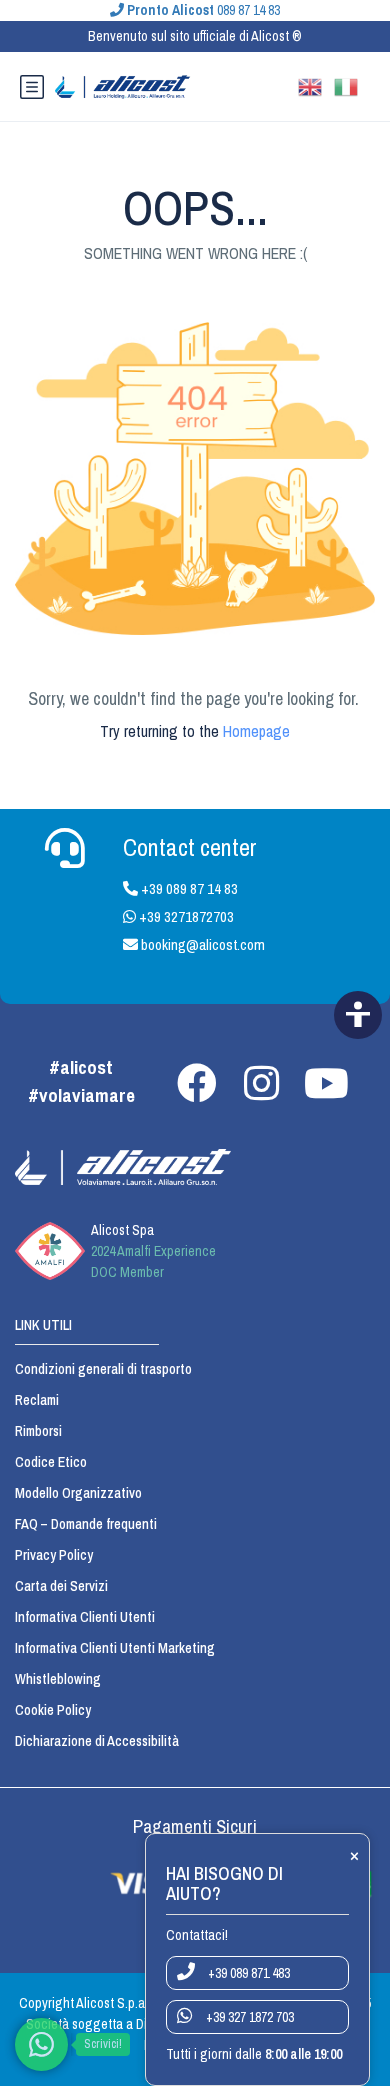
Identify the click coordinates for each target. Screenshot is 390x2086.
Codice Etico (51, 1462)
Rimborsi (38, 1431)
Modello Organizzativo (78, 1493)
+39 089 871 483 (247, 1973)
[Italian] (352, 85)
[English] (316, 85)
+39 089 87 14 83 (188, 888)
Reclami (37, 1400)
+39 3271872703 (185, 916)
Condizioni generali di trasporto (103, 1369)
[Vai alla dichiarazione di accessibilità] (358, 1015)
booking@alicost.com (201, 944)
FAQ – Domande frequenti (86, 1524)
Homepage (256, 731)
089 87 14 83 (203, 10)
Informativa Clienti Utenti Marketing (115, 1648)
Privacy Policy (54, 1555)
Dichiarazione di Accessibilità (97, 1741)
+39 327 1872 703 (248, 2017)
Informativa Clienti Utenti (85, 1617)
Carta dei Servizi (61, 1586)
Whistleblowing (58, 1679)
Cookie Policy (53, 1710)
